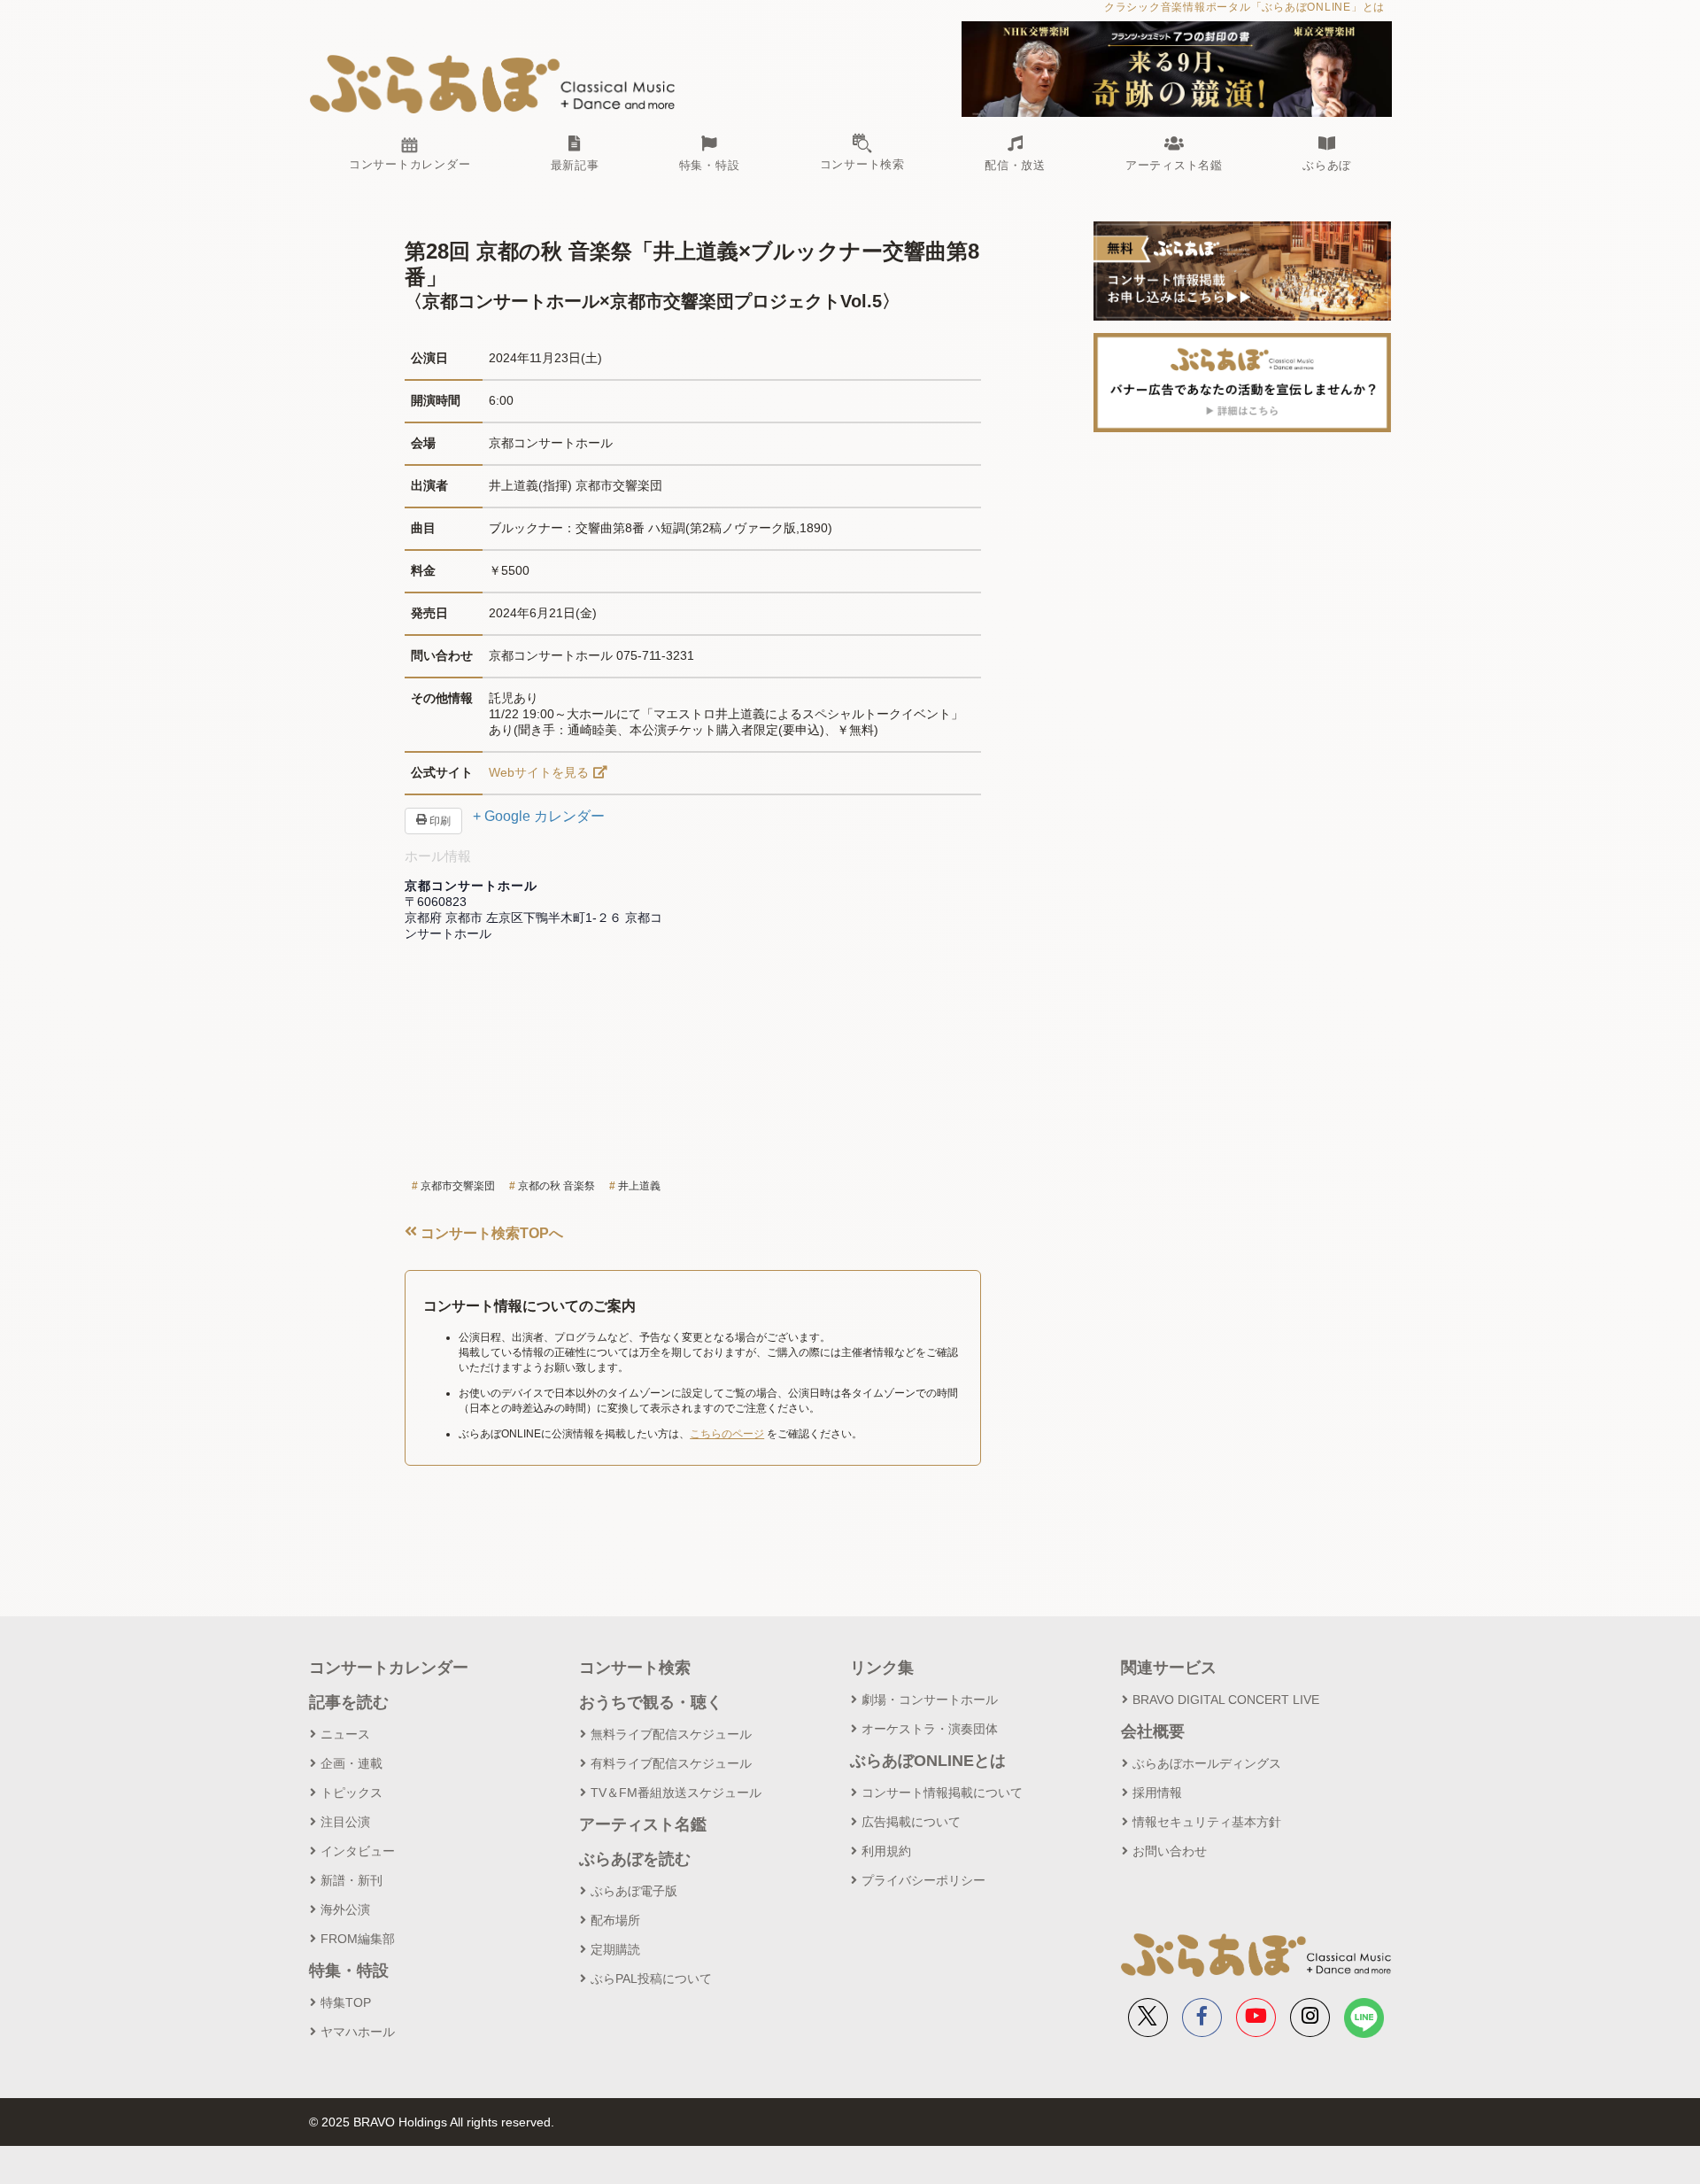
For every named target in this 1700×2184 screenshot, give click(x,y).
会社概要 (1153, 1731)
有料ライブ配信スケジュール (671, 1763)
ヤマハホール (358, 2032)
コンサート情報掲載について (942, 1793)
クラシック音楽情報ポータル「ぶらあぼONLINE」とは (1244, 7)
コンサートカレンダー (389, 1668)
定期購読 (615, 1949)
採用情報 (1157, 1793)
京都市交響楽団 (458, 1186)
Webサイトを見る (539, 772)
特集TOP (346, 2002)
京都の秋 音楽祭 (556, 1186)
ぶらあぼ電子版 (634, 1891)
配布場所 (615, 1920)
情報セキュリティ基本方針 (1207, 1822)
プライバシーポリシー (923, 1880)
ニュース (345, 1734)
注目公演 (345, 1822)
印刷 (439, 821)
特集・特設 (349, 1971)
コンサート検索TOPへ (490, 1233)
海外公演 (345, 1909)
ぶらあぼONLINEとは (928, 1761)
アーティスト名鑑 (643, 1824)
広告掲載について (911, 1822)
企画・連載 (352, 1763)
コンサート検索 (635, 1668)
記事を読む (349, 1702)
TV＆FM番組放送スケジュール (676, 1793)
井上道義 (639, 1186)
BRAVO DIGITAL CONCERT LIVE (1226, 1700)
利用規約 (886, 1851)
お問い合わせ (1170, 1851)
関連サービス (1169, 1668)
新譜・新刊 (352, 1880)
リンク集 (882, 1668)
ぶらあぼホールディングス (1207, 1763)
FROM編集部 (358, 1939)
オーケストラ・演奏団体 (930, 1729)
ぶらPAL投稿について (651, 1979)
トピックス (352, 1793)
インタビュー (358, 1851)
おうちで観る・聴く (651, 1702)
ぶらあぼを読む (635, 1859)
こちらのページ (727, 1434)
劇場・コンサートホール (930, 1700)
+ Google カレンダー (539, 816)
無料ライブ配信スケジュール (671, 1734)
